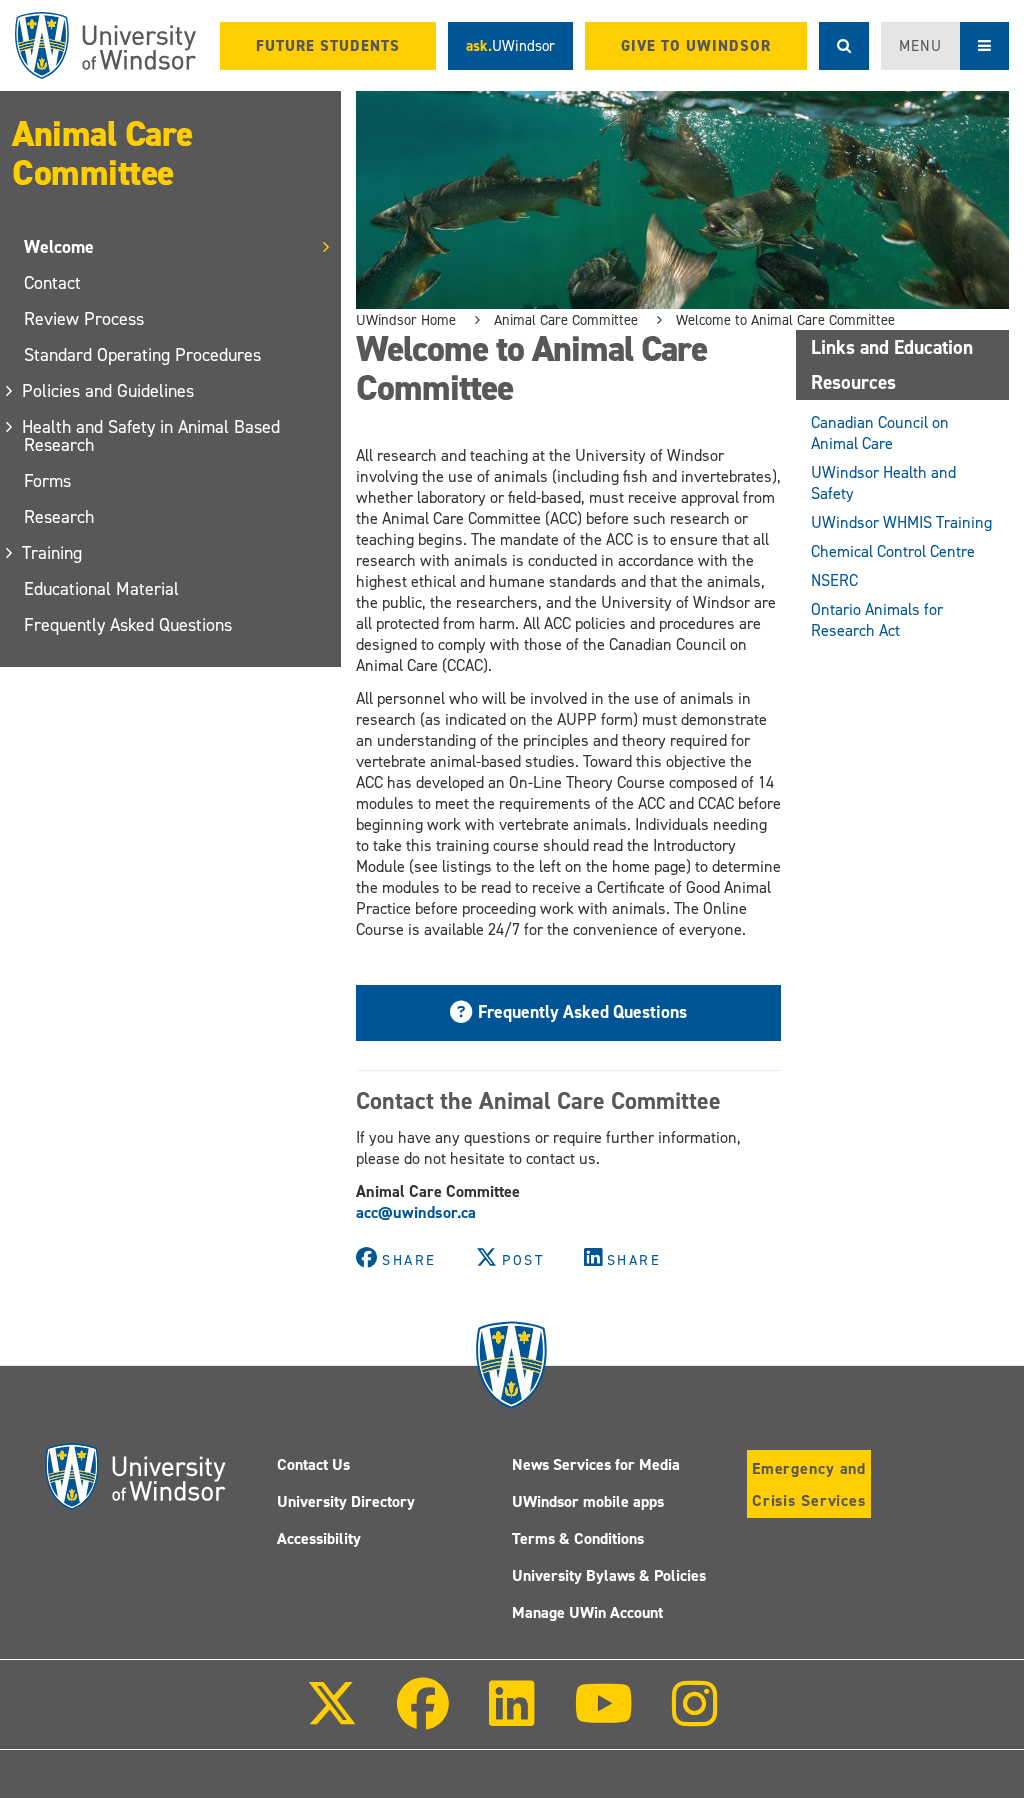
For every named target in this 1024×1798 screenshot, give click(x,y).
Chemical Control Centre (893, 551)
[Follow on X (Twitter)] (332, 1717)
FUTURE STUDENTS (328, 46)
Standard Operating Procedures (142, 355)
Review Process (84, 319)
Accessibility (319, 1538)
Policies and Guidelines (109, 391)
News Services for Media (596, 1464)
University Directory (346, 1501)
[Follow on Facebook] (423, 1717)
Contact (52, 283)
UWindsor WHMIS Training (901, 522)
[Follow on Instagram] (695, 1717)
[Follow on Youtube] (603, 1717)
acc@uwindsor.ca (416, 1212)
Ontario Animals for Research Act (877, 620)
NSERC (834, 580)
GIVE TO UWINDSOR (696, 46)
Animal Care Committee (102, 153)
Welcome (59, 247)
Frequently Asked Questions (128, 625)
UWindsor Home (406, 320)
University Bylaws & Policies (609, 1575)
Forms (47, 481)
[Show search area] (844, 46)
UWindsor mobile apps (588, 1501)
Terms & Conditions (578, 1538)
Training (53, 553)
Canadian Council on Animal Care (880, 433)
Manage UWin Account (587, 1612)
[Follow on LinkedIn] (511, 1717)
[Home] (105, 45)
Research (59, 517)
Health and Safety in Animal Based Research (152, 436)
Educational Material (101, 589)
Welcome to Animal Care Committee (785, 320)
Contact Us (313, 1464)
